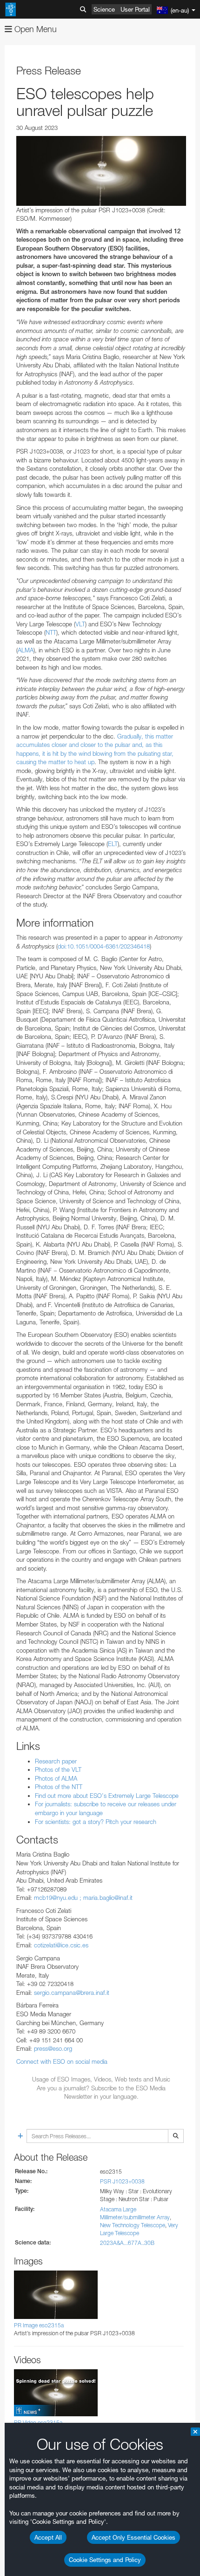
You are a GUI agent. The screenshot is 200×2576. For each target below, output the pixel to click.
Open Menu (34, 29)
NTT (51, 632)
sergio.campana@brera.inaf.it (72, 1993)
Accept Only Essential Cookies (133, 2537)
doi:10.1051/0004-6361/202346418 (104, 946)
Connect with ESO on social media (62, 2061)
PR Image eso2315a (39, 2325)
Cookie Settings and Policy (105, 2560)
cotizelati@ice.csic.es (61, 1945)
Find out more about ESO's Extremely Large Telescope (107, 1796)
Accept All (48, 2537)
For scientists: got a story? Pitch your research (96, 1822)
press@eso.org (53, 2048)
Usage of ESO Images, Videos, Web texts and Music (101, 2079)
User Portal (135, 9)
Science (104, 9)
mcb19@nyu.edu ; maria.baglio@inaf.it (83, 1898)
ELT (113, 844)
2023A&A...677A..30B (127, 2243)
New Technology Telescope (133, 2225)
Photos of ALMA (56, 1778)
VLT (80, 624)
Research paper (56, 1761)
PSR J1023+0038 (122, 2181)
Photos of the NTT (59, 1787)
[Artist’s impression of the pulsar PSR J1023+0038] (101, 171)
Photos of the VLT (58, 1769)
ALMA (26, 650)
